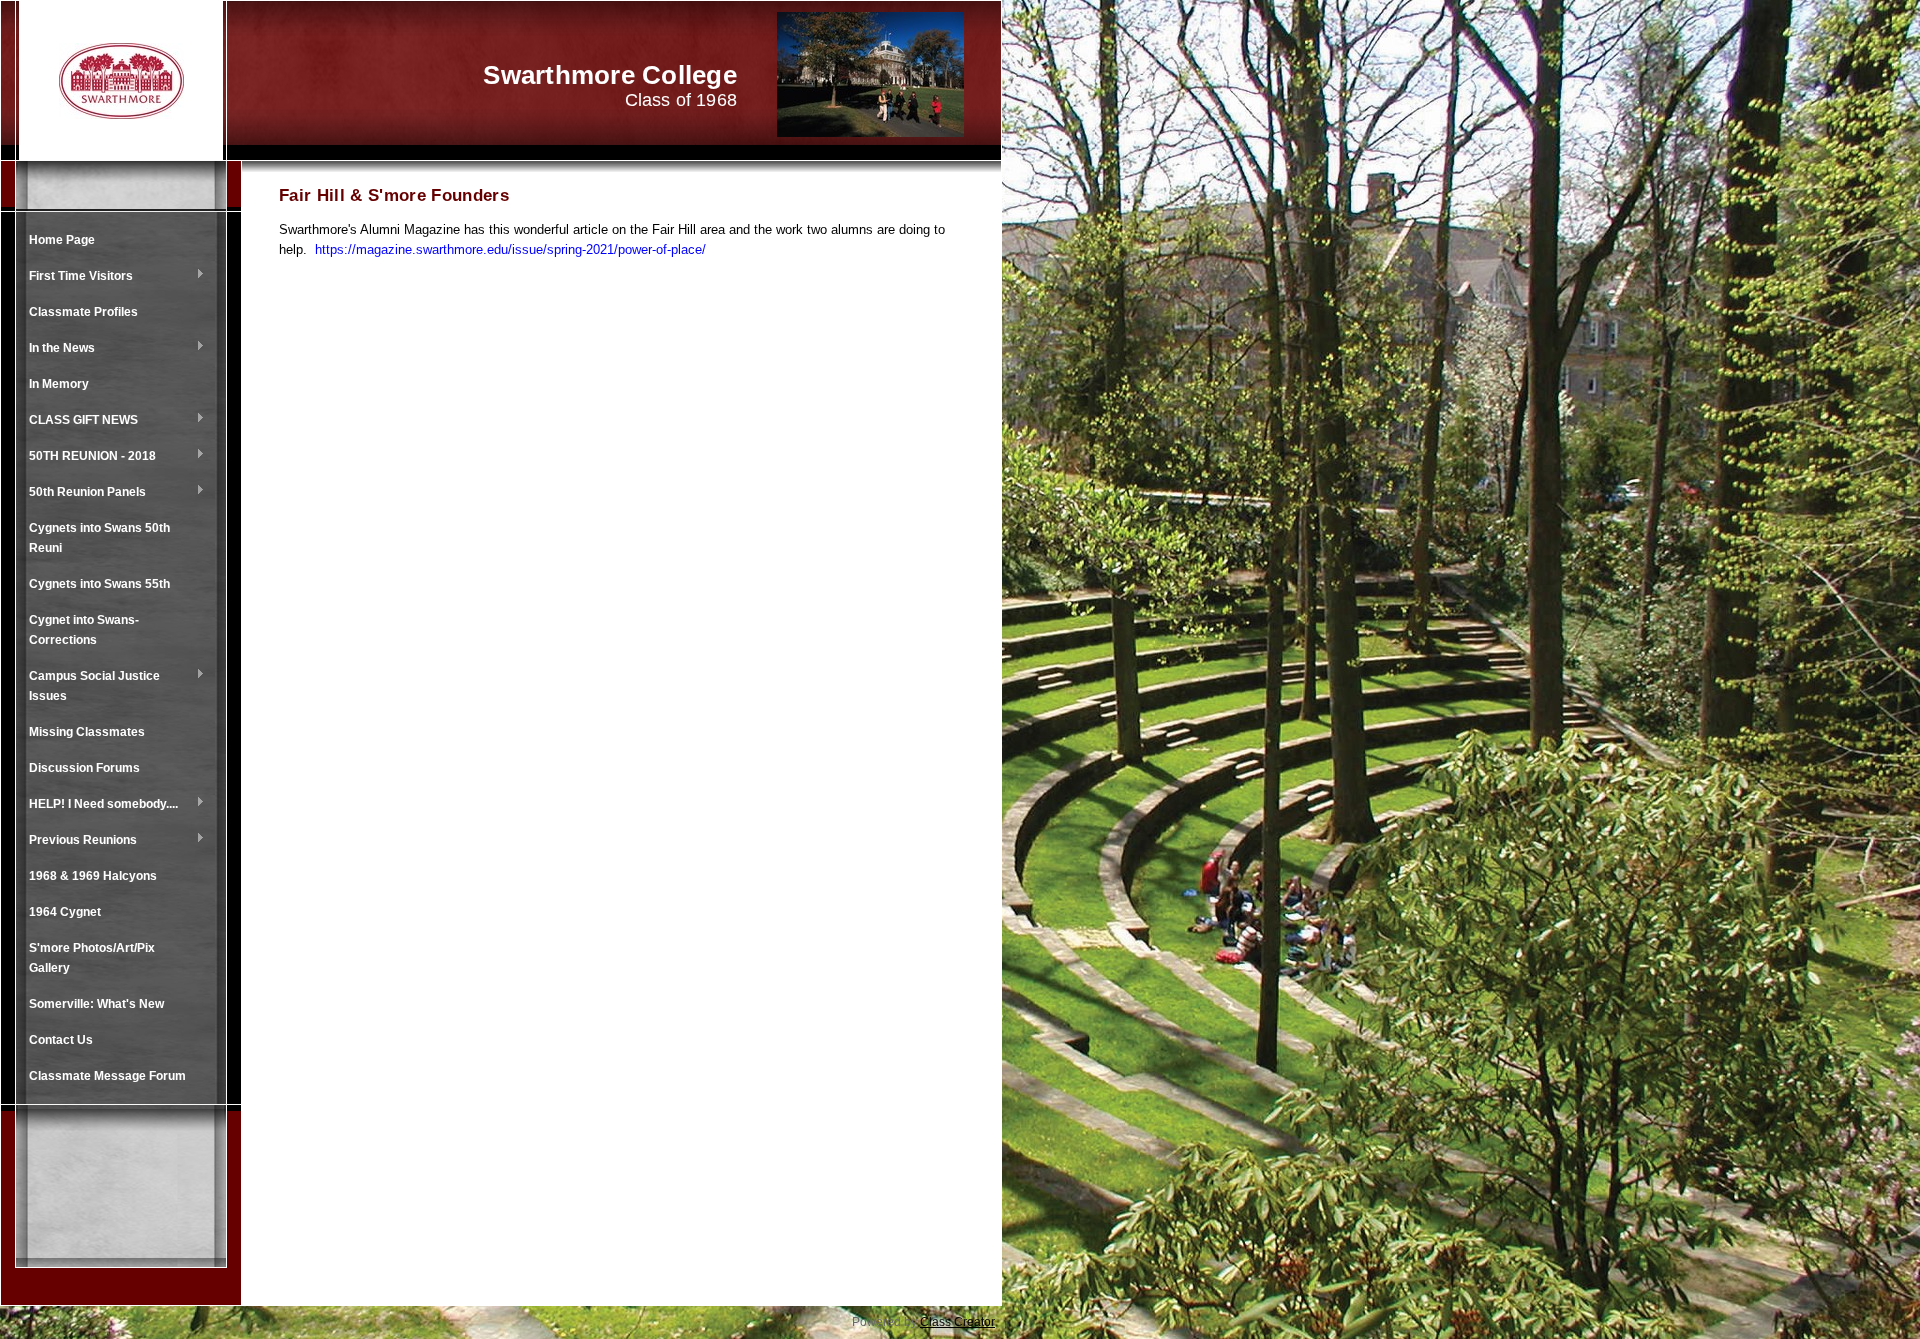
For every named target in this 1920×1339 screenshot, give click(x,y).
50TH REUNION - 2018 (87, 457)
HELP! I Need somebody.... (98, 805)
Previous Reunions (78, 841)
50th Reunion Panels (82, 493)
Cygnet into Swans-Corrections (84, 630)
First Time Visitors (76, 277)
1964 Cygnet (65, 912)
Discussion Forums (84, 768)
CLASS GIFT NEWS (78, 421)
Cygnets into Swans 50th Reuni (99, 538)
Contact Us (61, 1040)
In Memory (59, 384)
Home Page (62, 240)
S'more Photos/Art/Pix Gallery (92, 958)
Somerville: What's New (96, 1004)
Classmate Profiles (83, 312)
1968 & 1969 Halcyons (93, 876)
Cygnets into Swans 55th (99, 584)
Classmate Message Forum (107, 1076)
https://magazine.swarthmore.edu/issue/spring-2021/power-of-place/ (510, 249)
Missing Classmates (87, 732)
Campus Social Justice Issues (89, 686)
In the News (57, 349)
